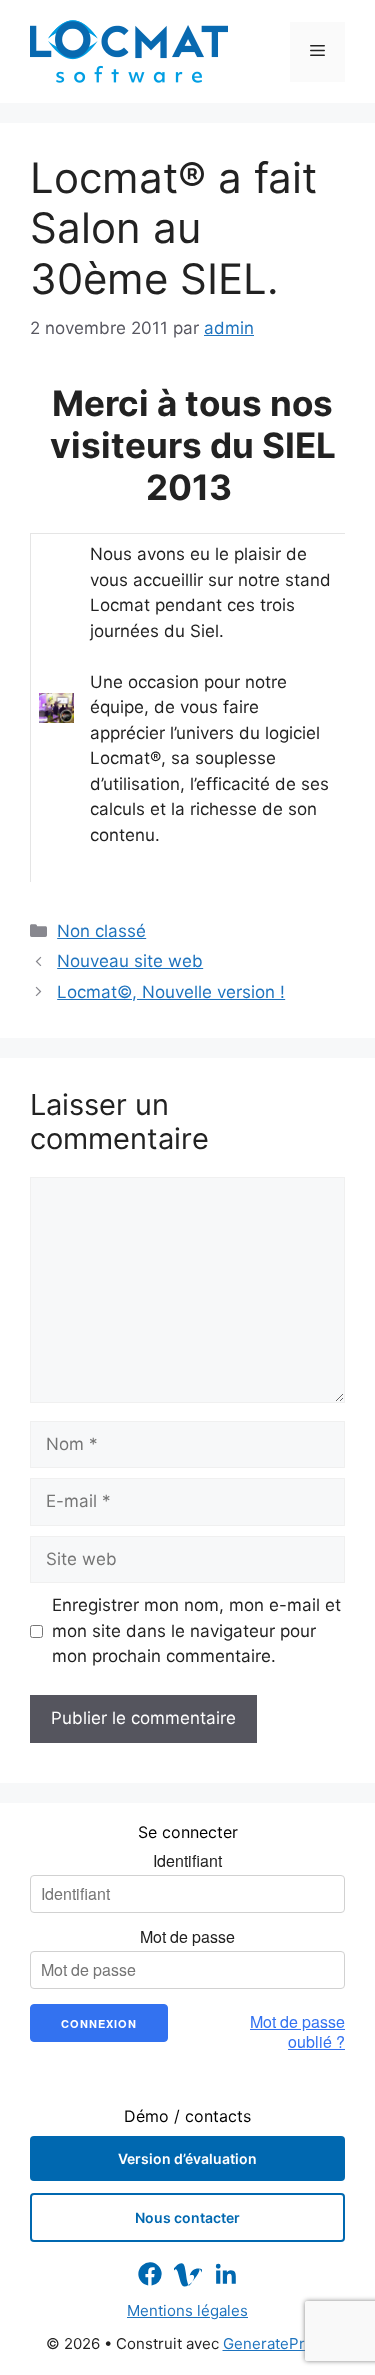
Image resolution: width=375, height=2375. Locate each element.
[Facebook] (150, 2274)
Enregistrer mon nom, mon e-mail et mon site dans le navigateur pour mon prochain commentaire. (196, 1630)
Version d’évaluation (187, 2158)
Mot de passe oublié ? (297, 2032)
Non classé (101, 931)
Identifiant (187, 1861)
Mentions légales (187, 2310)
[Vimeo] (188, 2274)
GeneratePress (276, 2343)
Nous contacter (187, 2217)
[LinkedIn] (226, 2274)
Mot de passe (187, 1937)
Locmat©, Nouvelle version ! (171, 992)
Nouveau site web (130, 961)
